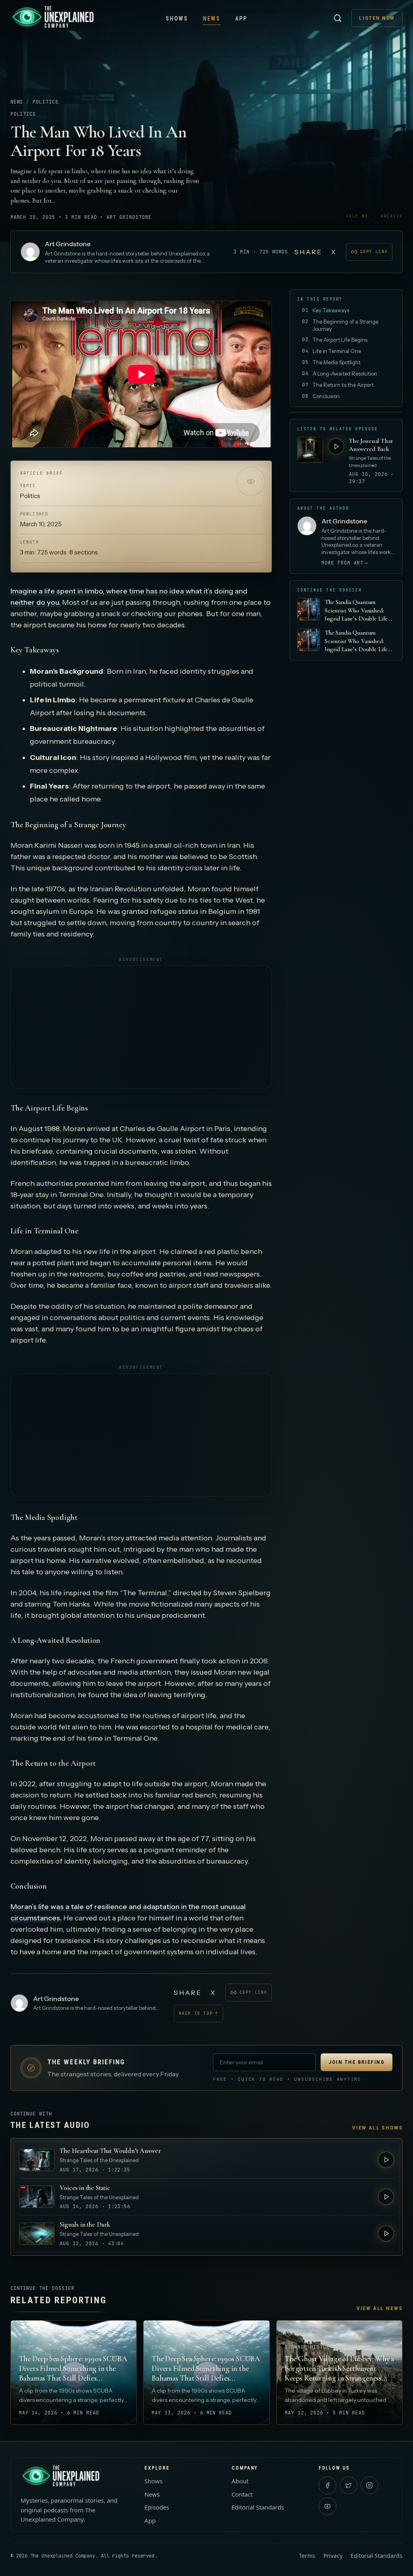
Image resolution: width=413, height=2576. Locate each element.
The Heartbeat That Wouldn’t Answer (110, 2151)
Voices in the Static (85, 2188)
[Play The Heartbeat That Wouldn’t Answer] (386, 2160)
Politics (46, 102)
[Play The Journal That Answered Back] (336, 446)
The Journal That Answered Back (371, 445)
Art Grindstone (68, 244)
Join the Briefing (357, 2062)
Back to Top (199, 2013)
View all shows (377, 2128)
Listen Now (377, 18)
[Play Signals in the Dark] (386, 2234)
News (212, 19)
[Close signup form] (324, 2503)
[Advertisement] (141, 1027)
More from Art (345, 563)
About (240, 2481)
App (241, 19)
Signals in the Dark (85, 2224)
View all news (380, 2308)
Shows (177, 19)
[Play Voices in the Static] (386, 2197)
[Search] (338, 18)
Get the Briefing (295, 2549)
